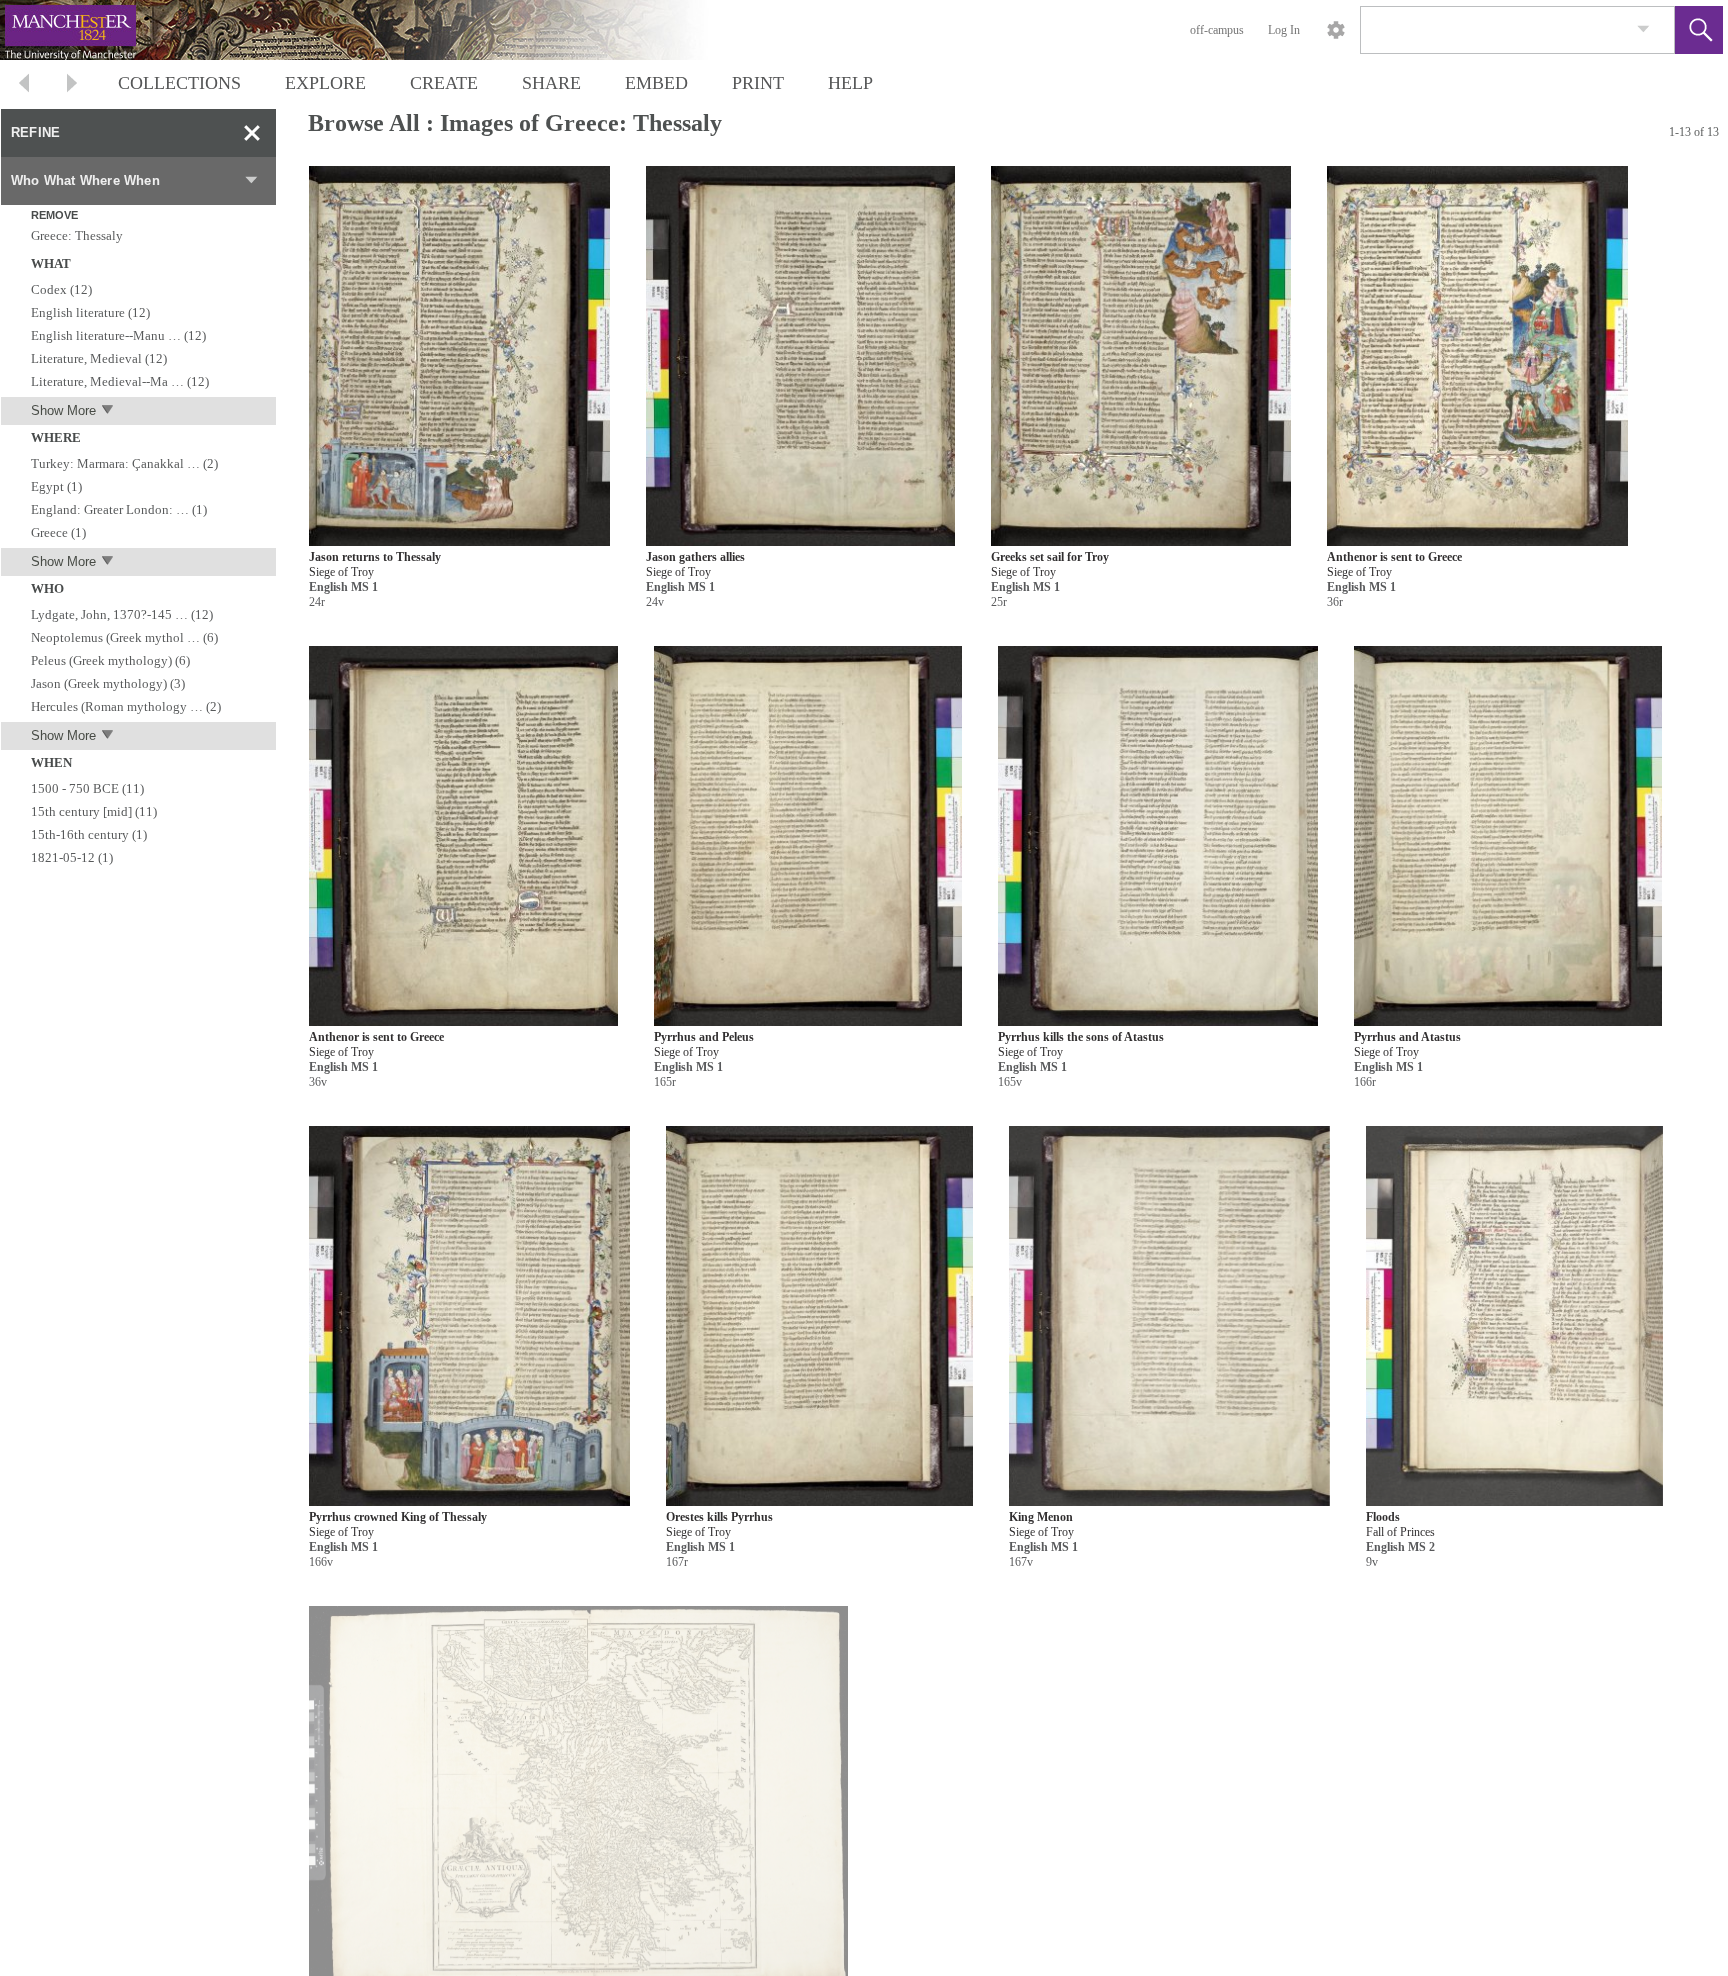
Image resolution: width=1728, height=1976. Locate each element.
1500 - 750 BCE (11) (87, 788)
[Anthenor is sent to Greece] (1477, 356)
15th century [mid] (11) (94, 811)
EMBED (656, 83)
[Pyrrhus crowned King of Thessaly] (469, 1316)
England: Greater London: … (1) (119, 509)
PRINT (758, 83)
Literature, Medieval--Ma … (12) (120, 381)
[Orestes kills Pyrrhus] (820, 1316)
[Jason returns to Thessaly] (459, 356)
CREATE (444, 83)
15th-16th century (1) (89, 834)
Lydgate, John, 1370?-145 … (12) (122, 614)
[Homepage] (377, 30)
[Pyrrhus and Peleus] (808, 836)
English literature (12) (90, 312)
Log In (1284, 30)
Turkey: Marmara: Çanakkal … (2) (124, 463)
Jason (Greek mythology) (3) (108, 683)
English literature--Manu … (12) (118, 335)
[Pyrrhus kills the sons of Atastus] (1158, 836)
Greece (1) (58, 532)
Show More (63, 410)
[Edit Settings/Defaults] (1336, 30)
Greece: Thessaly (77, 235)
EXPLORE (325, 83)
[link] (1643, 29)
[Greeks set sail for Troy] (1141, 356)
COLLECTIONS (179, 83)
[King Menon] (1169, 1316)
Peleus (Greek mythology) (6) (110, 660)
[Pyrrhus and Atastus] (1508, 836)
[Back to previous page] (24, 85)
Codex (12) (61, 289)
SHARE (551, 83)
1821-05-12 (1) (72, 857)
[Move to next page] (72, 85)
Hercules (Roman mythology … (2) (126, 706)
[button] (1699, 30)
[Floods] (1514, 1316)
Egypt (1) (56, 486)
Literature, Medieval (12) (99, 358)
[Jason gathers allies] (800, 356)
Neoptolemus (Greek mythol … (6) (124, 637)
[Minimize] (252, 133)
